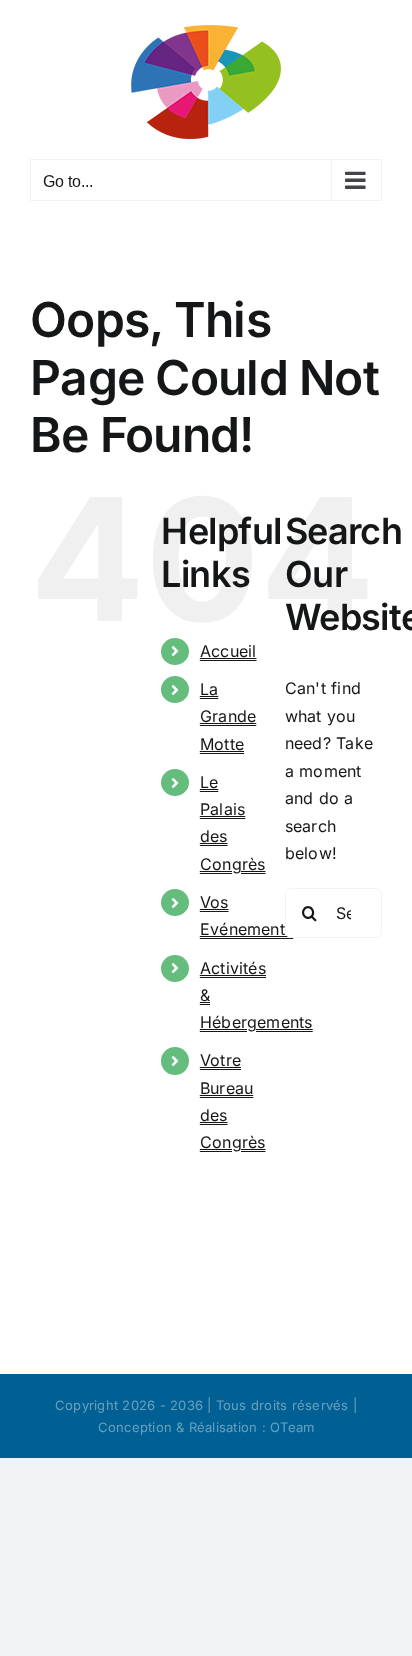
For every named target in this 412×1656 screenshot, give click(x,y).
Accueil (228, 651)
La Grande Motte (228, 716)
